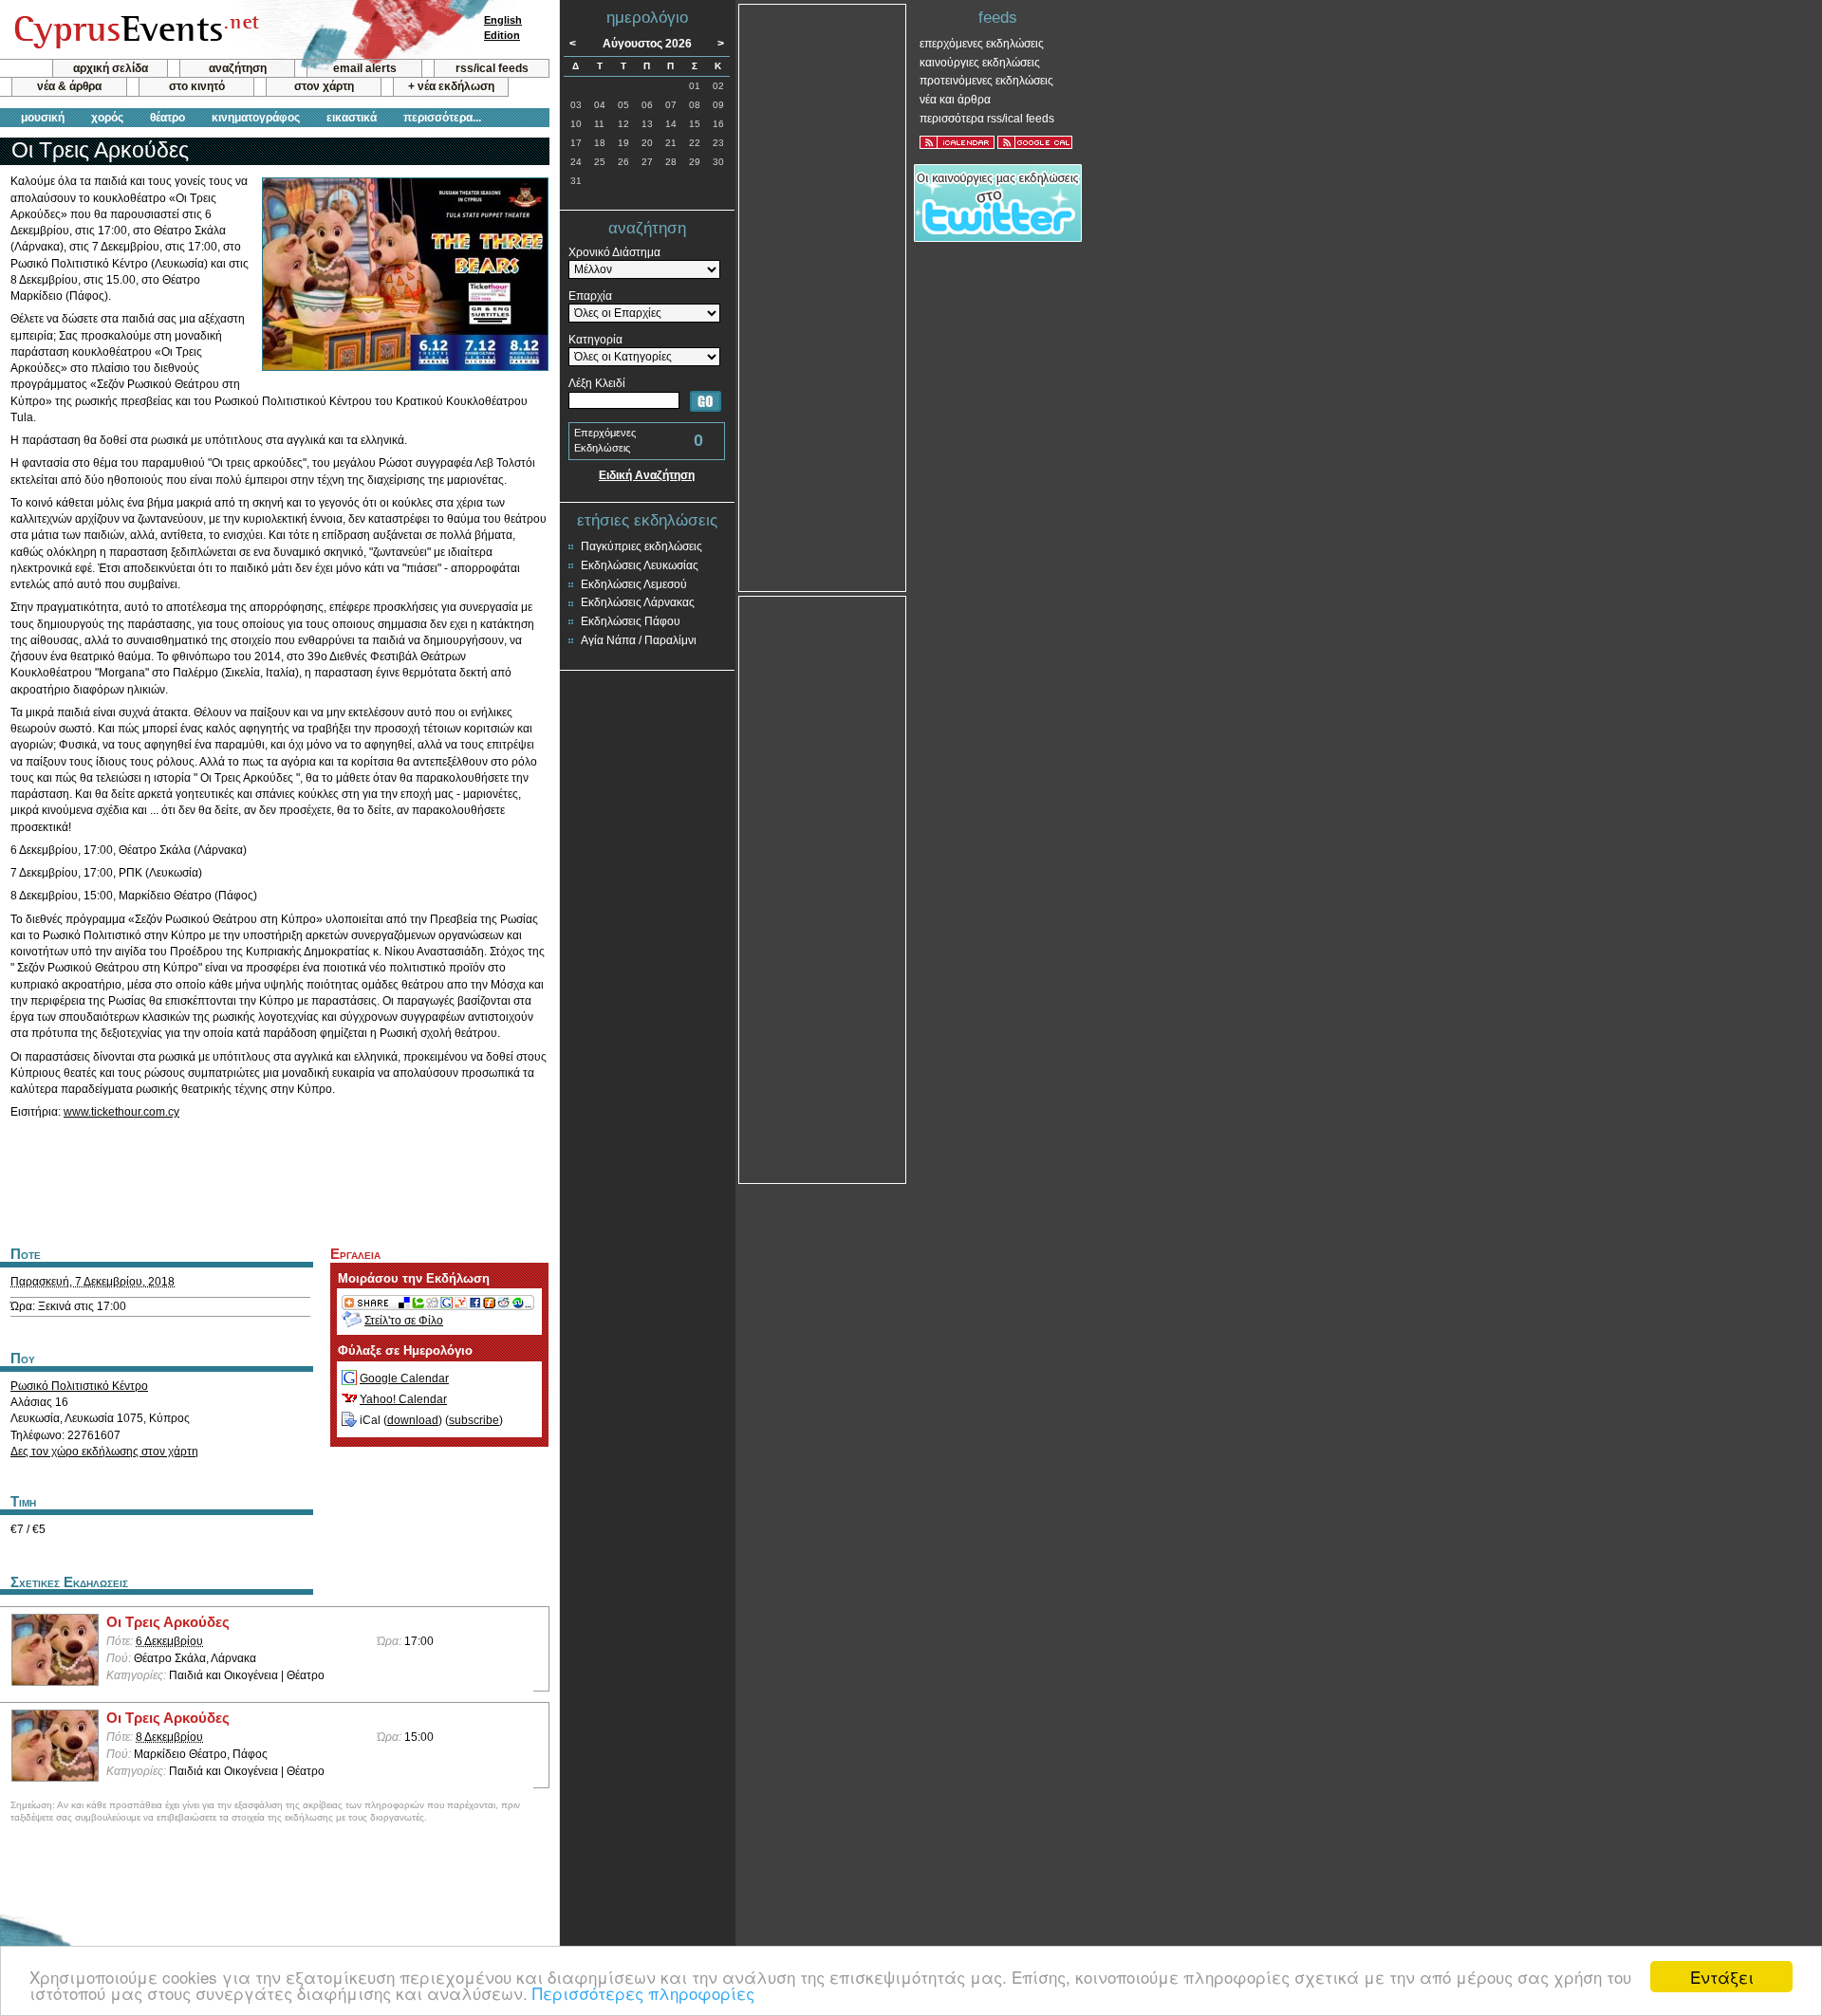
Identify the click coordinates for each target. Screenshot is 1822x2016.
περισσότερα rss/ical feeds (987, 119)
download (413, 1420)
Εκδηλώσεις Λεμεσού (634, 584)
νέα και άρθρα (955, 100)
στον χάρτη (324, 86)
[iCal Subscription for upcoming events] (957, 142)
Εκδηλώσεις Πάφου (631, 621)
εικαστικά (352, 118)
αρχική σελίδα (111, 68)
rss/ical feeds (492, 68)
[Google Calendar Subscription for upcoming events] (1035, 142)
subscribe (474, 1420)
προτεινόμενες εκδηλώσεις (986, 81)
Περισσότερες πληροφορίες (643, 1993)
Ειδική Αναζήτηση (647, 475)
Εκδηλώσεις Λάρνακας (638, 602)
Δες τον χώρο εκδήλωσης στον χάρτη (104, 1452)
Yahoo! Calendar (403, 1399)
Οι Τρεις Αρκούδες (168, 1622)
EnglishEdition (503, 28)
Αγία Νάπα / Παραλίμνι (639, 640)
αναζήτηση (238, 68)
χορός (107, 118)
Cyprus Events (134, 30)
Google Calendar (404, 1378)
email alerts (365, 68)
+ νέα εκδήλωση (451, 86)
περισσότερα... (442, 118)
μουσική (43, 118)
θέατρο (167, 118)
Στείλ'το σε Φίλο (404, 1321)
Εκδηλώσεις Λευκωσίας (640, 565)
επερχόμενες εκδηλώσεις (982, 44)
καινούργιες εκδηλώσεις (980, 63)
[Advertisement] (274, 1180)
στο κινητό (197, 86)
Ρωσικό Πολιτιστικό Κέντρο (79, 1386)
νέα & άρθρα (69, 86)
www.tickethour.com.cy (121, 1112)
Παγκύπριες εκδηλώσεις (641, 546)
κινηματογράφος (256, 118)
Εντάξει (1722, 1977)
